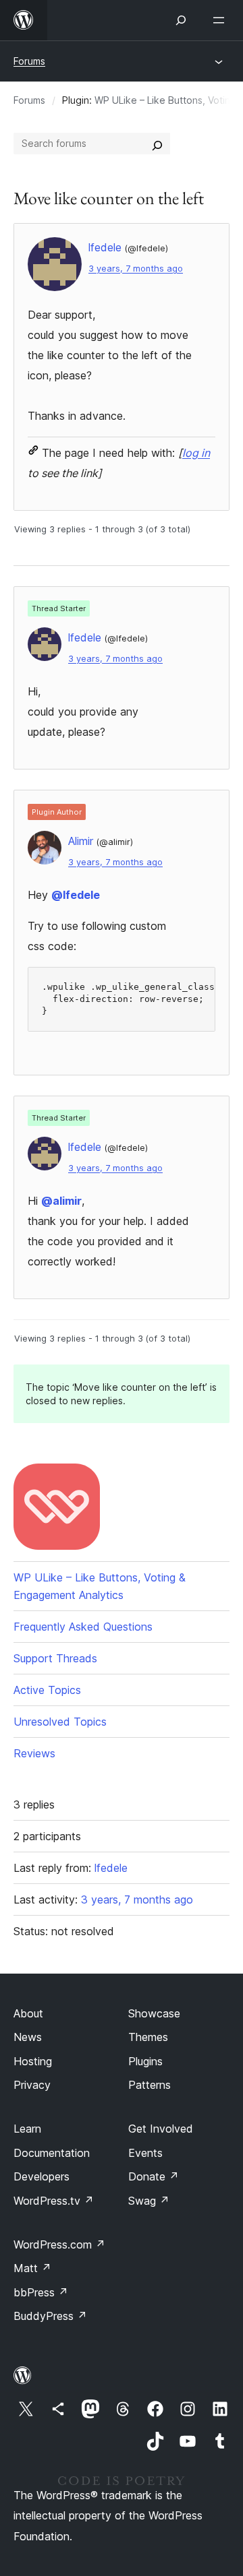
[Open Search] (181, 20)
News (28, 2037)
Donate (154, 2176)
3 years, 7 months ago (136, 269)
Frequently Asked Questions (83, 1627)
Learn (27, 2129)
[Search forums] (157, 144)
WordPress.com (59, 2244)
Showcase (154, 2013)
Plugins (145, 2061)
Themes (148, 2037)
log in (196, 453)
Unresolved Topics (60, 1722)
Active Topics (47, 1690)
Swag (149, 2201)
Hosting (33, 2061)
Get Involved (161, 2129)
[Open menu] (221, 20)
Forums (29, 61)
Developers (42, 2176)
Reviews (34, 1753)
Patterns (150, 2085)
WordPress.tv (54, 2201)
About (28, 2013)
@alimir (61, 1201)
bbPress (41, 2292)
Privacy (32, 2085)
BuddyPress (50, 2316)
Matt (32, 2268)
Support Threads (55, 1658)
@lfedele (76, 895)
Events (145, 2153)
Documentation (52, 2153)
